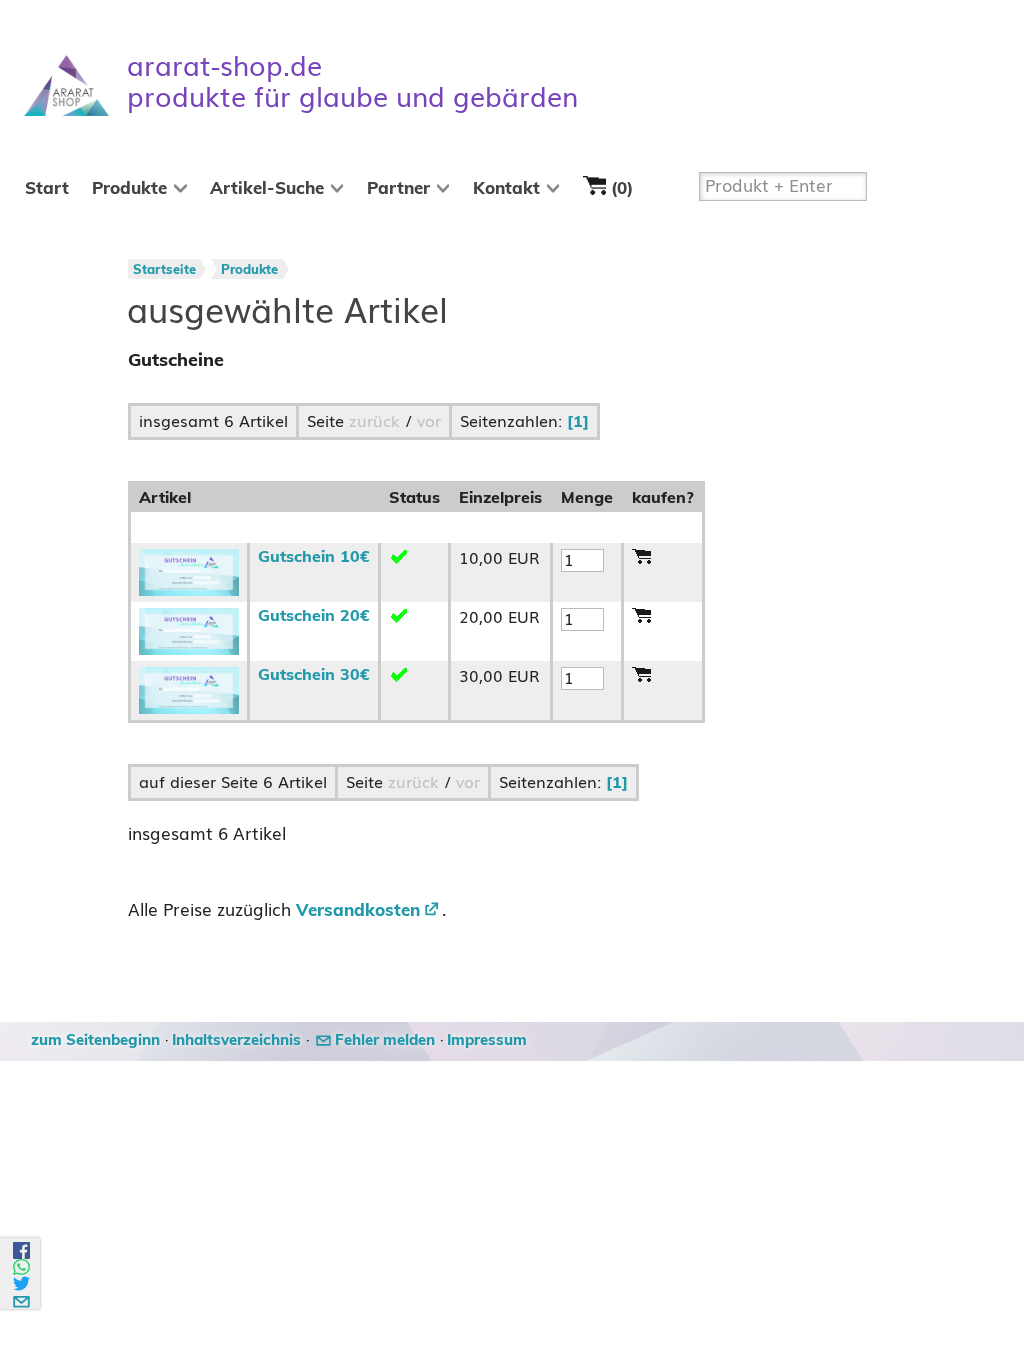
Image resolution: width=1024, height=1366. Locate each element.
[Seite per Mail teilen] (22, 1298)
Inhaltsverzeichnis (236, 1040)
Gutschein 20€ (314, 616)
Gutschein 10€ (314, 557)
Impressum (487, 1040)
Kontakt (506, 189)
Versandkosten (358, 911)
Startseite (164, 270)
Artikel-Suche (267, 189)
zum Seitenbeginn (95, 1040)
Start (47, 189)
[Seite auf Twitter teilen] (22, 1283)
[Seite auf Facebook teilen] (22, 1250)
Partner (398, 189)
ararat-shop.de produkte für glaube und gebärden (352, 82)
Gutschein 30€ (314, 675)
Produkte (129, 189)
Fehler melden (385, 1040)
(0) (619, 190)
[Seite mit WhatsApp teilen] (22, 1267)
